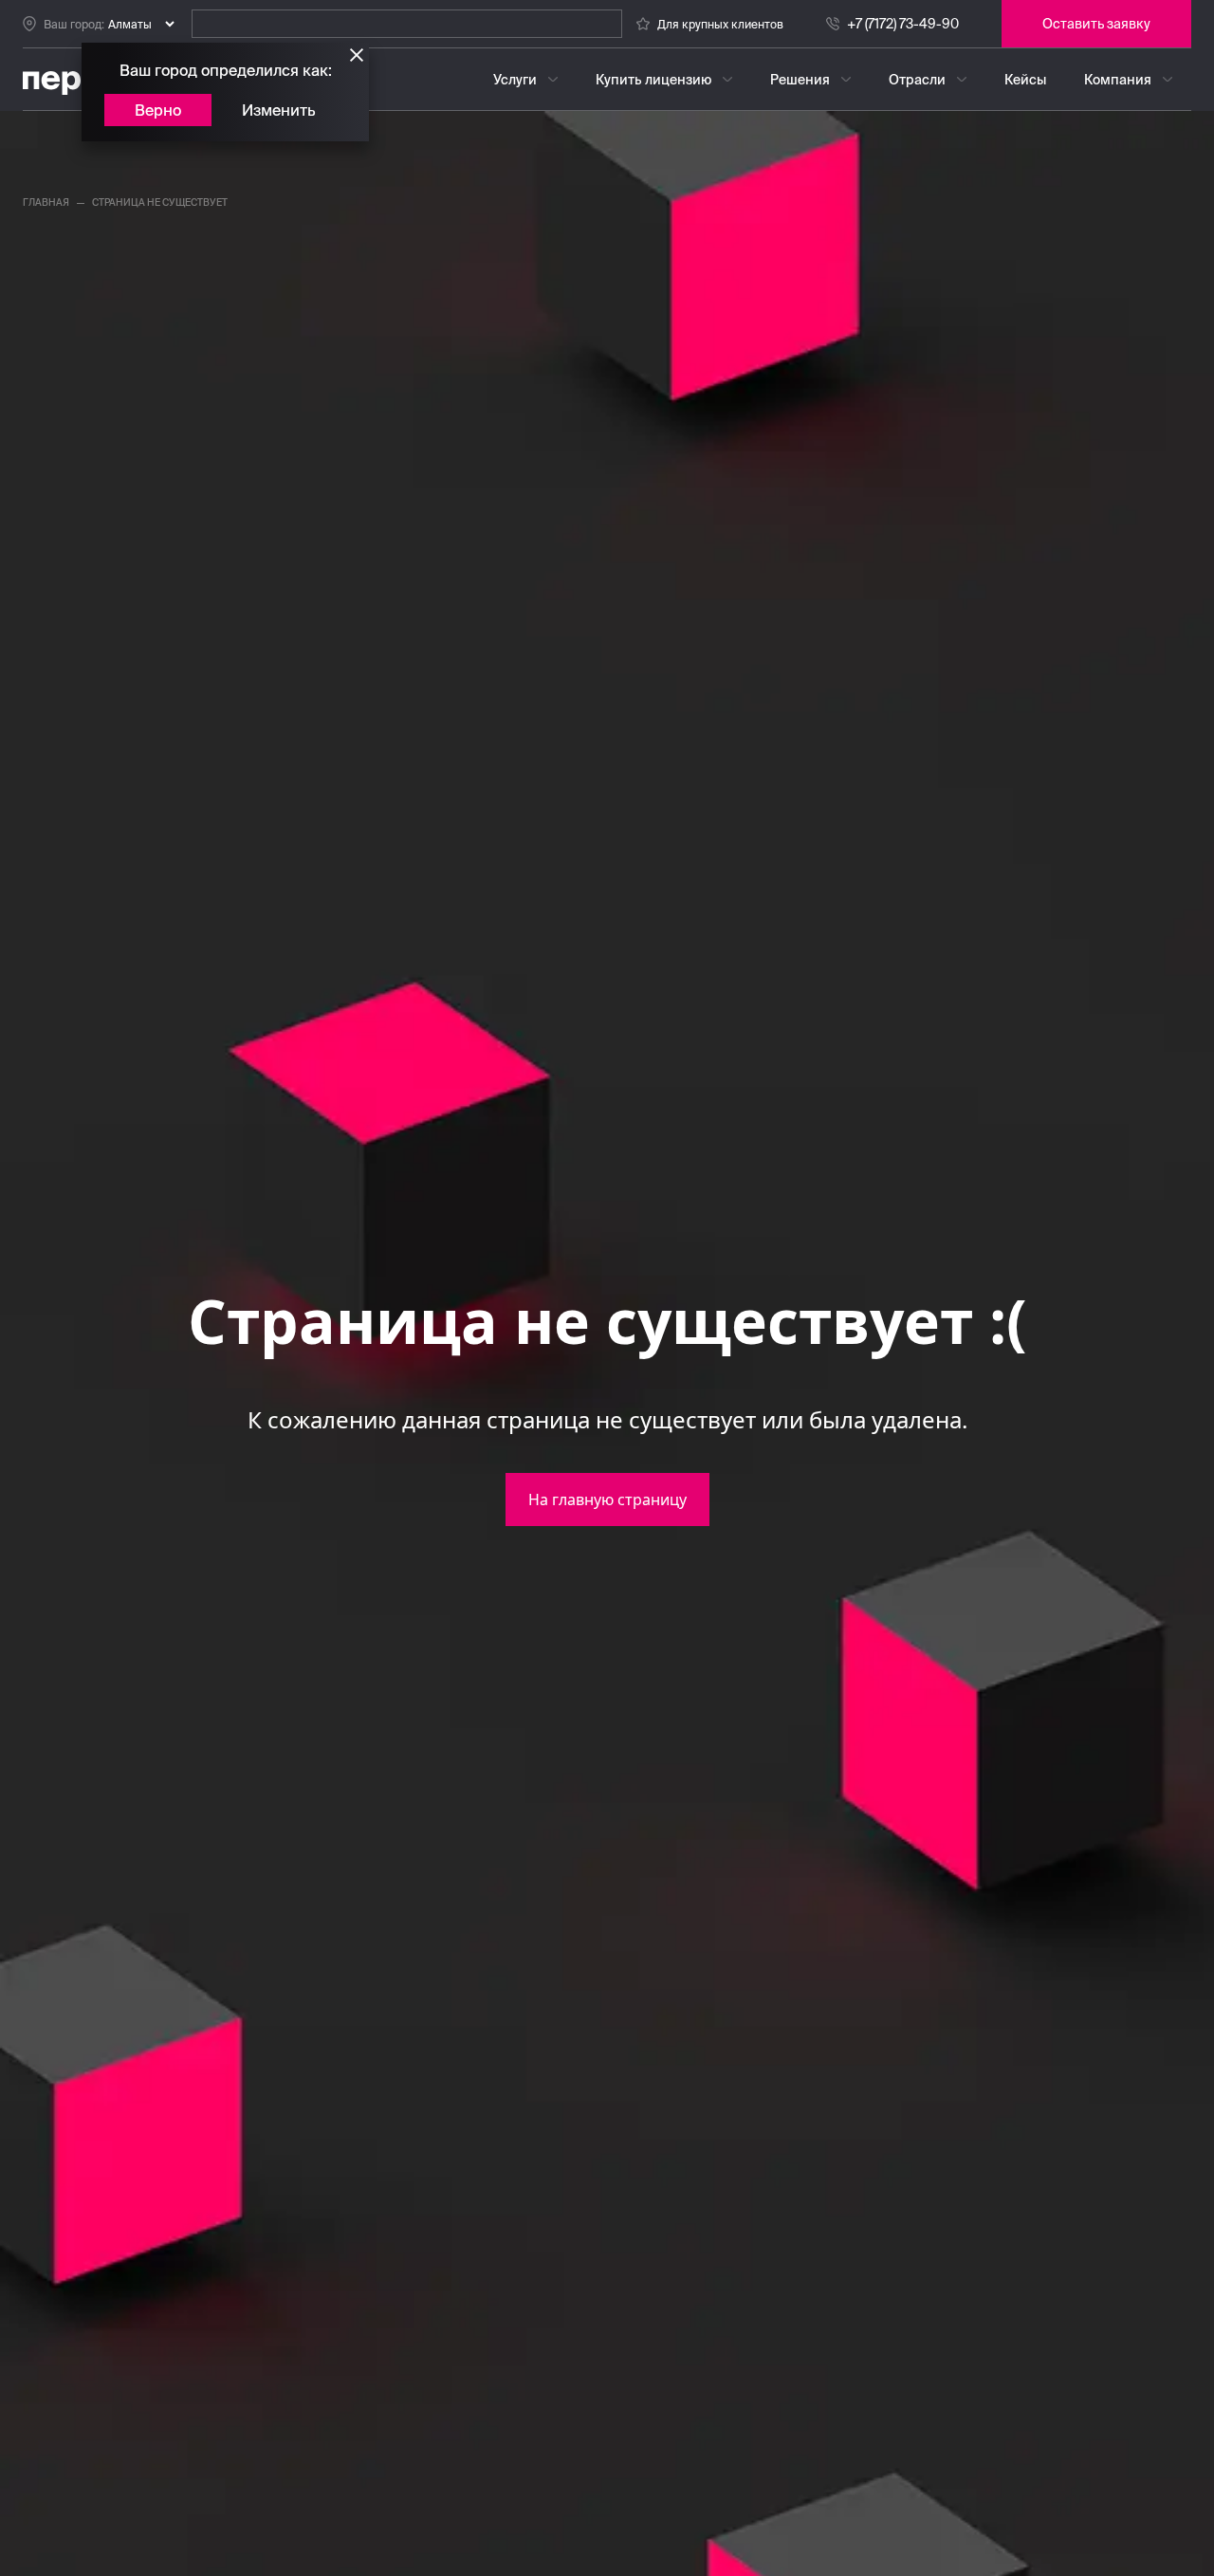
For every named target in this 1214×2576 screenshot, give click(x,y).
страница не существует (160, 202)
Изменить (279, 110)
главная (46, 202)
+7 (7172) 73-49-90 (903, 24)
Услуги (515, 80)
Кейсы (1025, 80)
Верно (158, 110)
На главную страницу (607, 1500)
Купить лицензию (653, 80)
